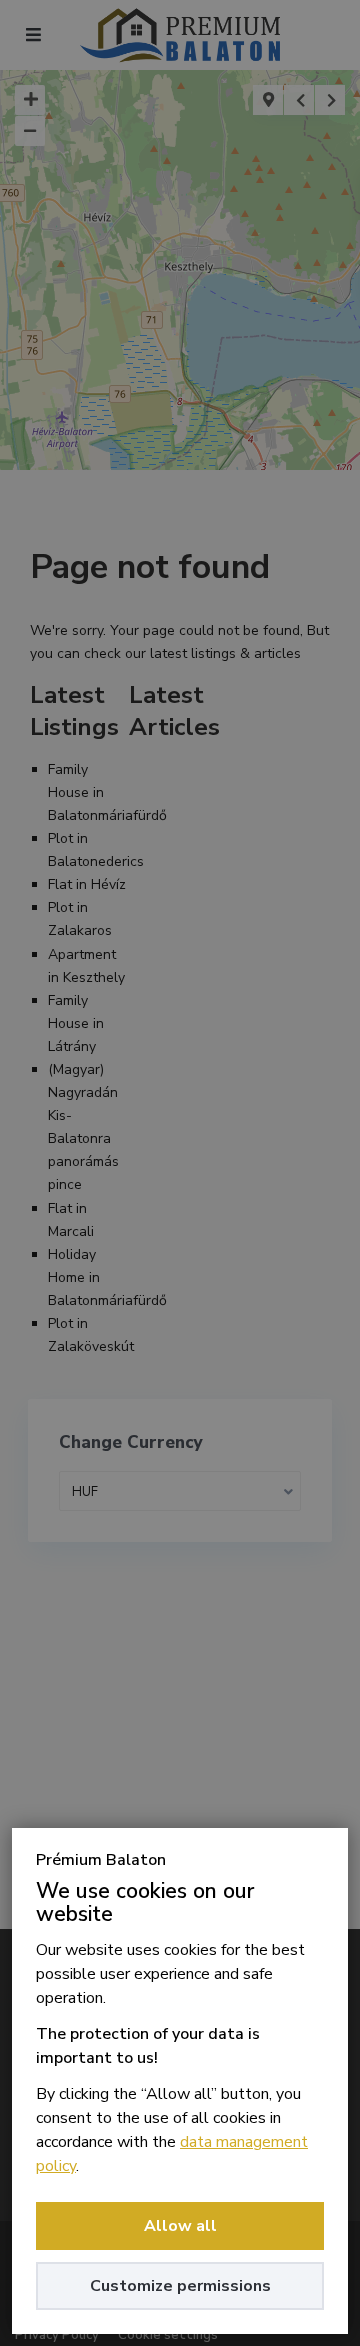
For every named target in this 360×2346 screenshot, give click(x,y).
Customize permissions (180, 2286)
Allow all (180, 2226)
